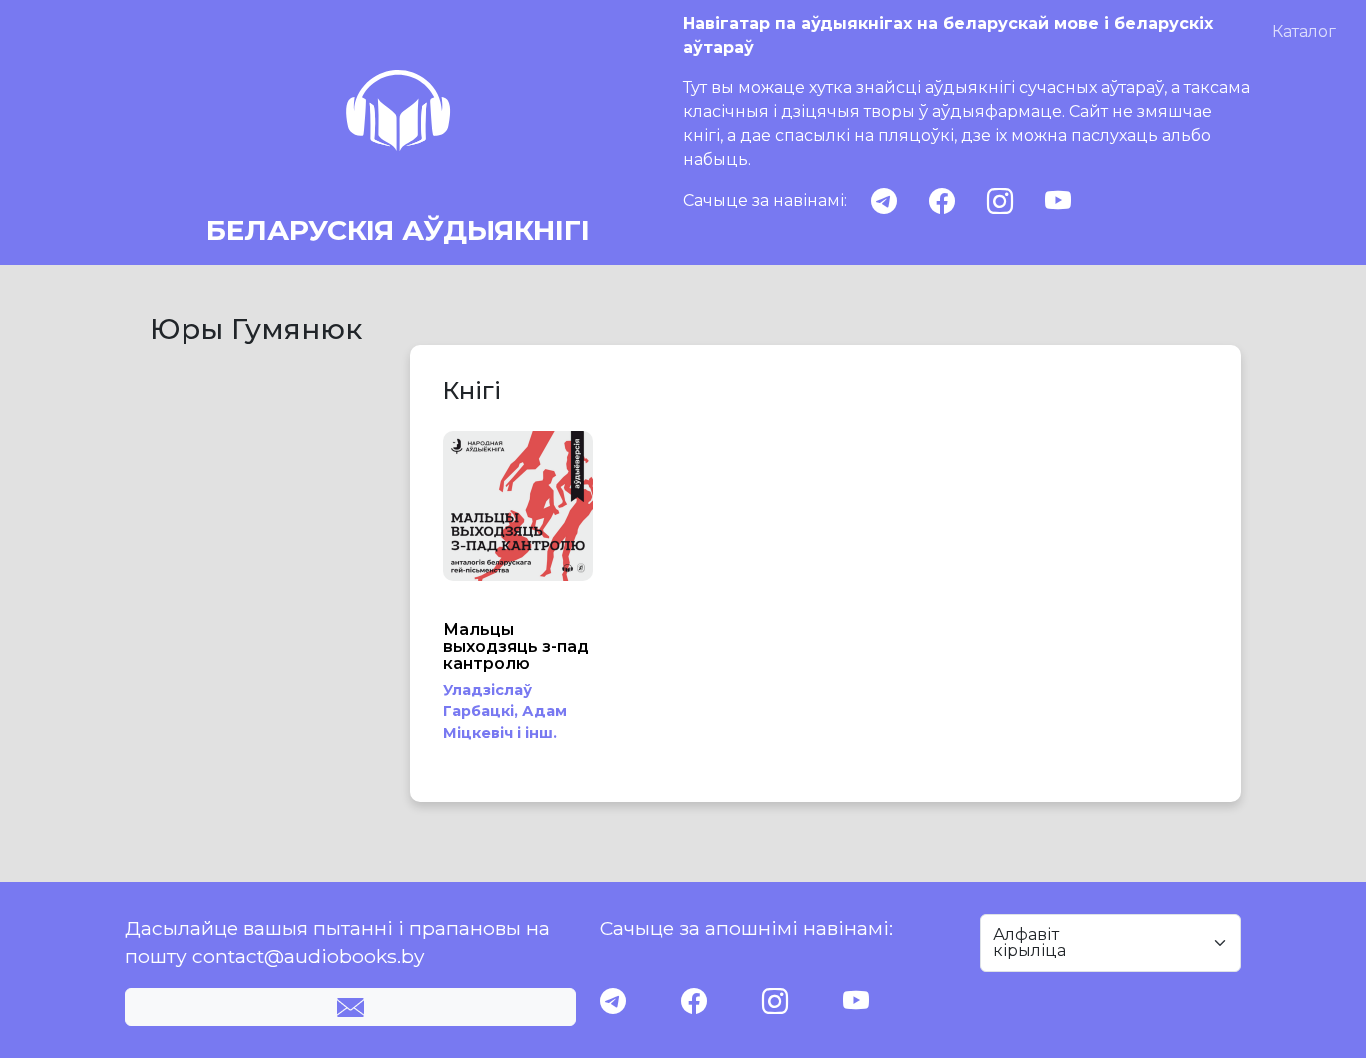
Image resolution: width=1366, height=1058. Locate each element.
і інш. (537, 733)
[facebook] (942, 201)
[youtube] (1058, 201)
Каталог (1304, 31)
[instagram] (1000, 201)
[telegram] (884, 201)
